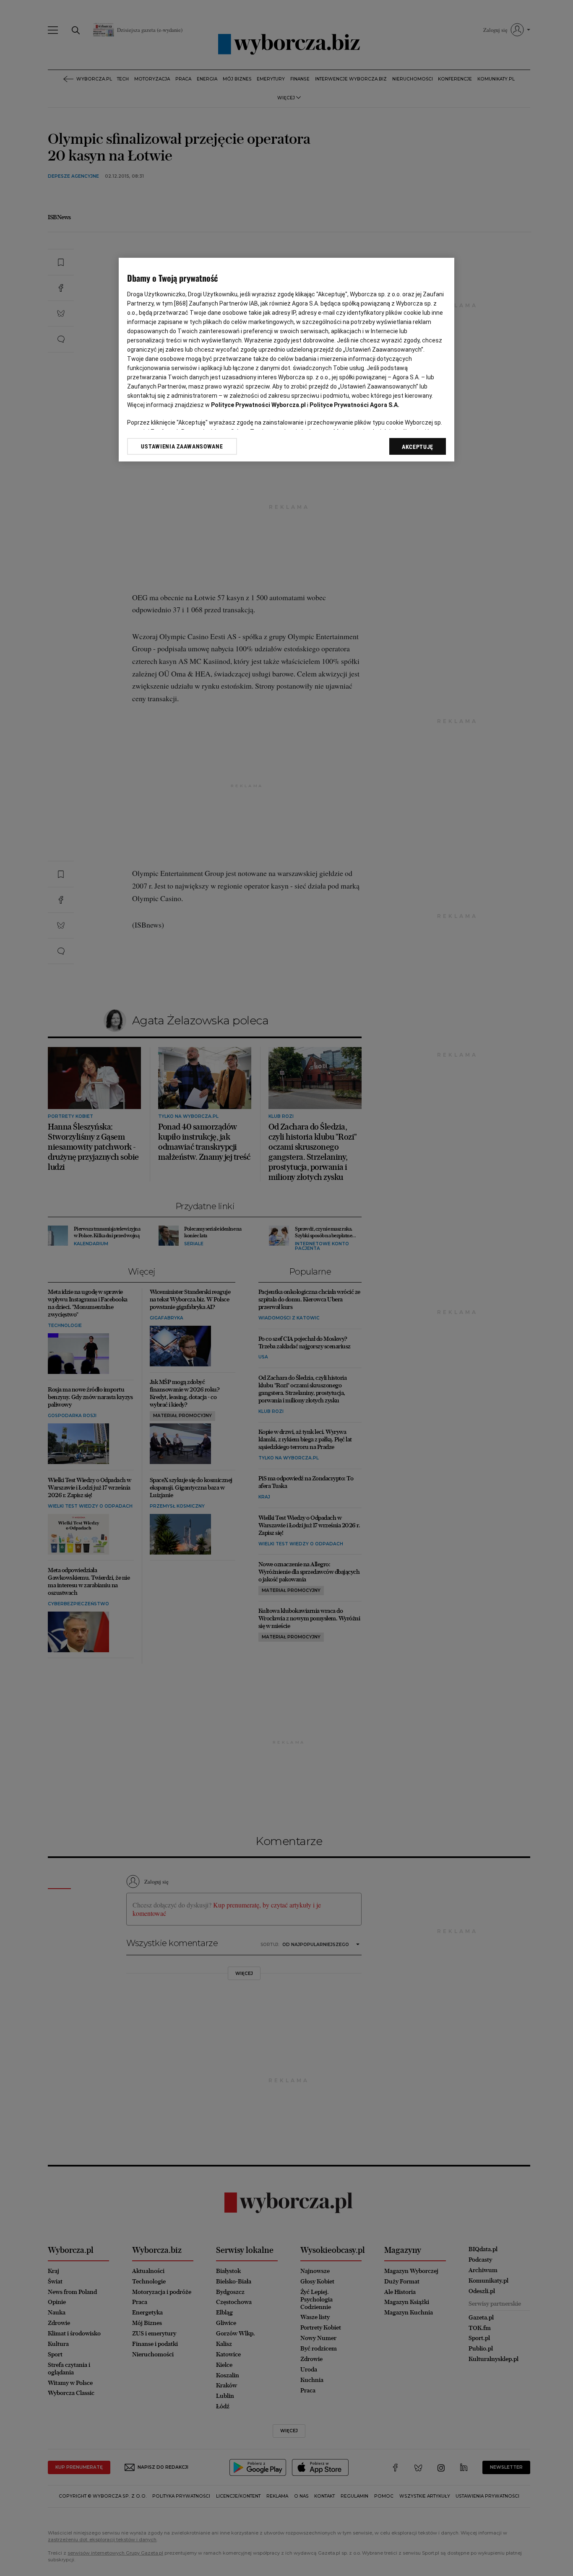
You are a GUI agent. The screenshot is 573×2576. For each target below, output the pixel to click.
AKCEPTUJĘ (418, 447)
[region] (286, 360)
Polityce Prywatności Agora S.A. (354, 405)
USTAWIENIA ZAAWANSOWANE (182, 446)
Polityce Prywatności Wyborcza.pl (258, 405)
